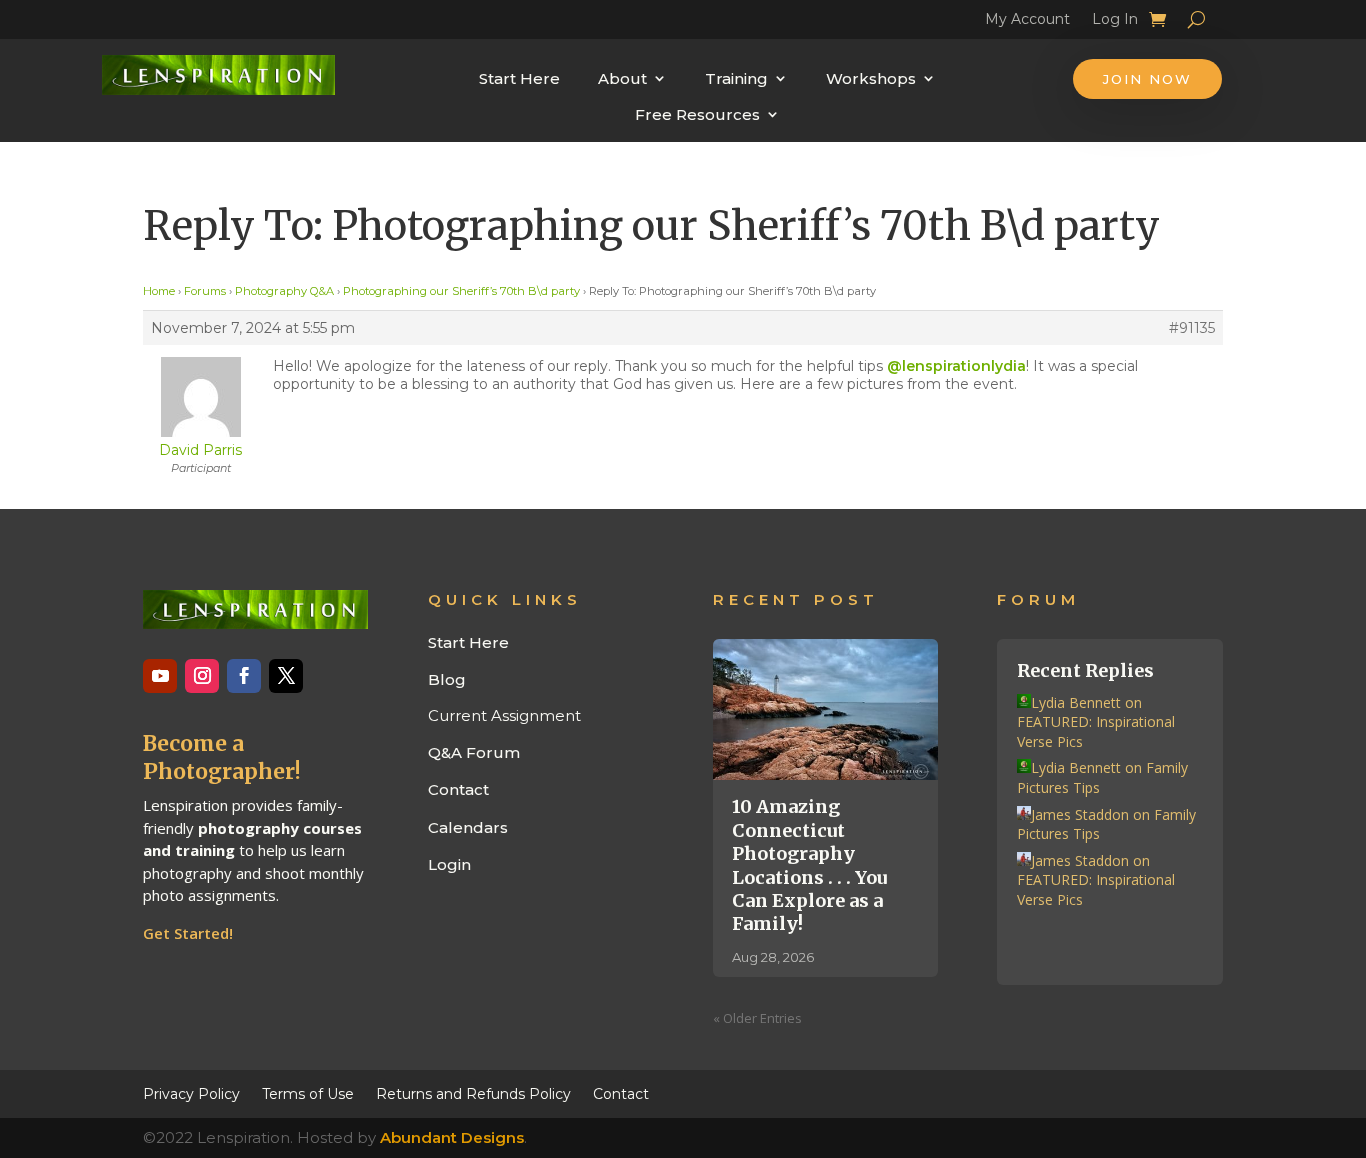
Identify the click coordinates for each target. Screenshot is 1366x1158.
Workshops (871, 78)
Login (449, 864)
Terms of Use (308, 1093)
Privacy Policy (191, 1093)
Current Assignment (504, 715)
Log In (1115, 22)
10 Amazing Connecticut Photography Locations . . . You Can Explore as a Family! (809, 865)
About (622, 78)
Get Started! (188, 933)
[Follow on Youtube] (160, 676)
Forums (205, 291)
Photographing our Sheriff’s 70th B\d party (461, 291)
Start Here (519, 78)
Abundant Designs (452, 1137)
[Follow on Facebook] (244, 676)
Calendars (468, 827)
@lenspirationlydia (956, 366)
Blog (447, 679)
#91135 (1192, 328)
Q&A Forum (474, 752)
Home (159, 291)
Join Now (1147, 79)
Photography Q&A (284, 291)
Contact (458, 789)
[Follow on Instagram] (202, 676)
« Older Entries (757, 1018)
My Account (1027, 22)
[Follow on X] (286, 676)
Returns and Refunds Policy (473, 1093)
